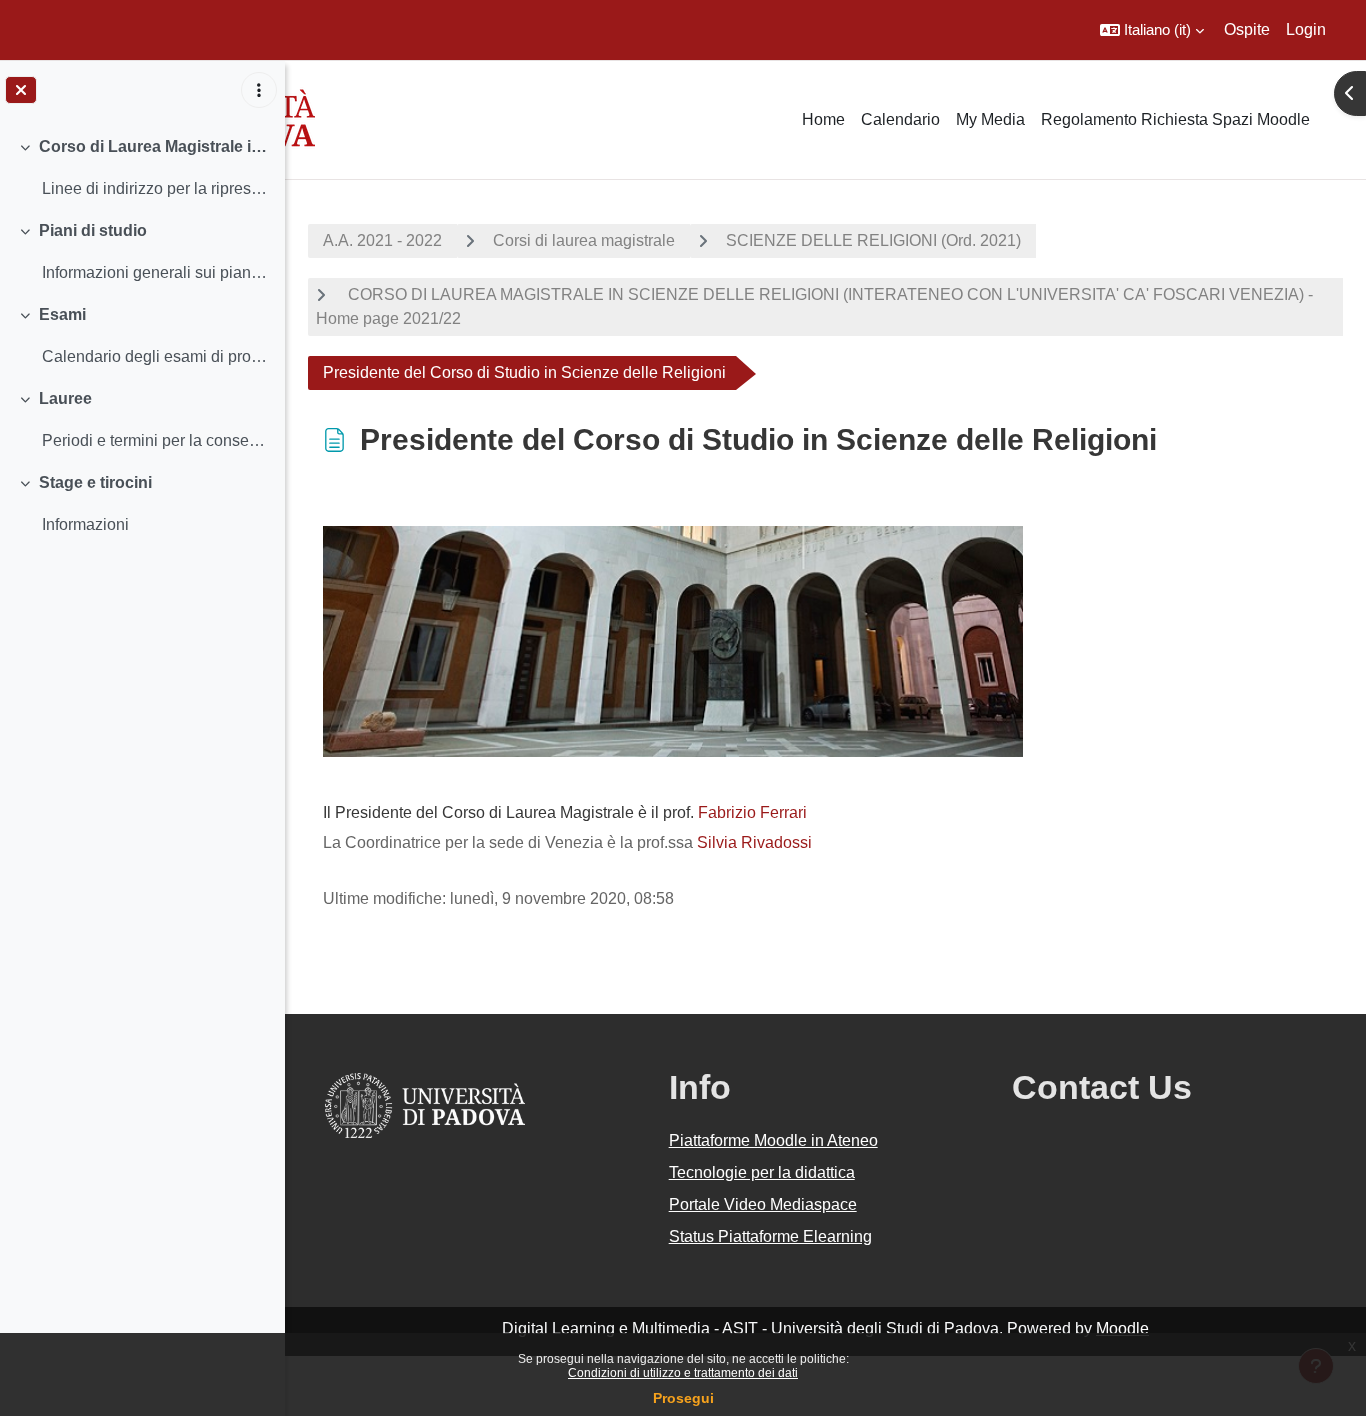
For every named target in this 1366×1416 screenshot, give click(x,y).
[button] (1152, 30)
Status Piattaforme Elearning (770, 1236)
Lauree (65, 398)
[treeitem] (142, 168)
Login (1306, 29)
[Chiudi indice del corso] (21, 90)
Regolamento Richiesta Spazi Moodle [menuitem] (1175, 119)
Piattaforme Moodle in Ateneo (773, 1140)
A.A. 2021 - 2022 (382, 240)
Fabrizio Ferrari (752, 812)
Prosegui (683, 1398)
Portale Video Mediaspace (763, 1204)
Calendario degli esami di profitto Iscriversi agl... (155, 356)
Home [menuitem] (823, 119)
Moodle (1122, 1328)
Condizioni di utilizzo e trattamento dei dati (683, 1373)
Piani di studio (93, 230)
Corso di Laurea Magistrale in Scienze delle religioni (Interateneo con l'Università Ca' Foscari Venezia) (154, 146)
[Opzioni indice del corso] (259, 90)
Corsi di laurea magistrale (584, 240)
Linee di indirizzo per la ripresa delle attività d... (155, 188)
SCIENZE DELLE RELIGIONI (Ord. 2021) (873, 240)
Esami (62, 314)
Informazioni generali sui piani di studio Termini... (155, 272)
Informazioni (85, 524)
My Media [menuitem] (990, 119)
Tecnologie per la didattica (762, 1172)
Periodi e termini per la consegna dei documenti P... (155, 440)
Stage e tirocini (95, 482)
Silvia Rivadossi (754, 842)
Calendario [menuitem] (900, 119)
